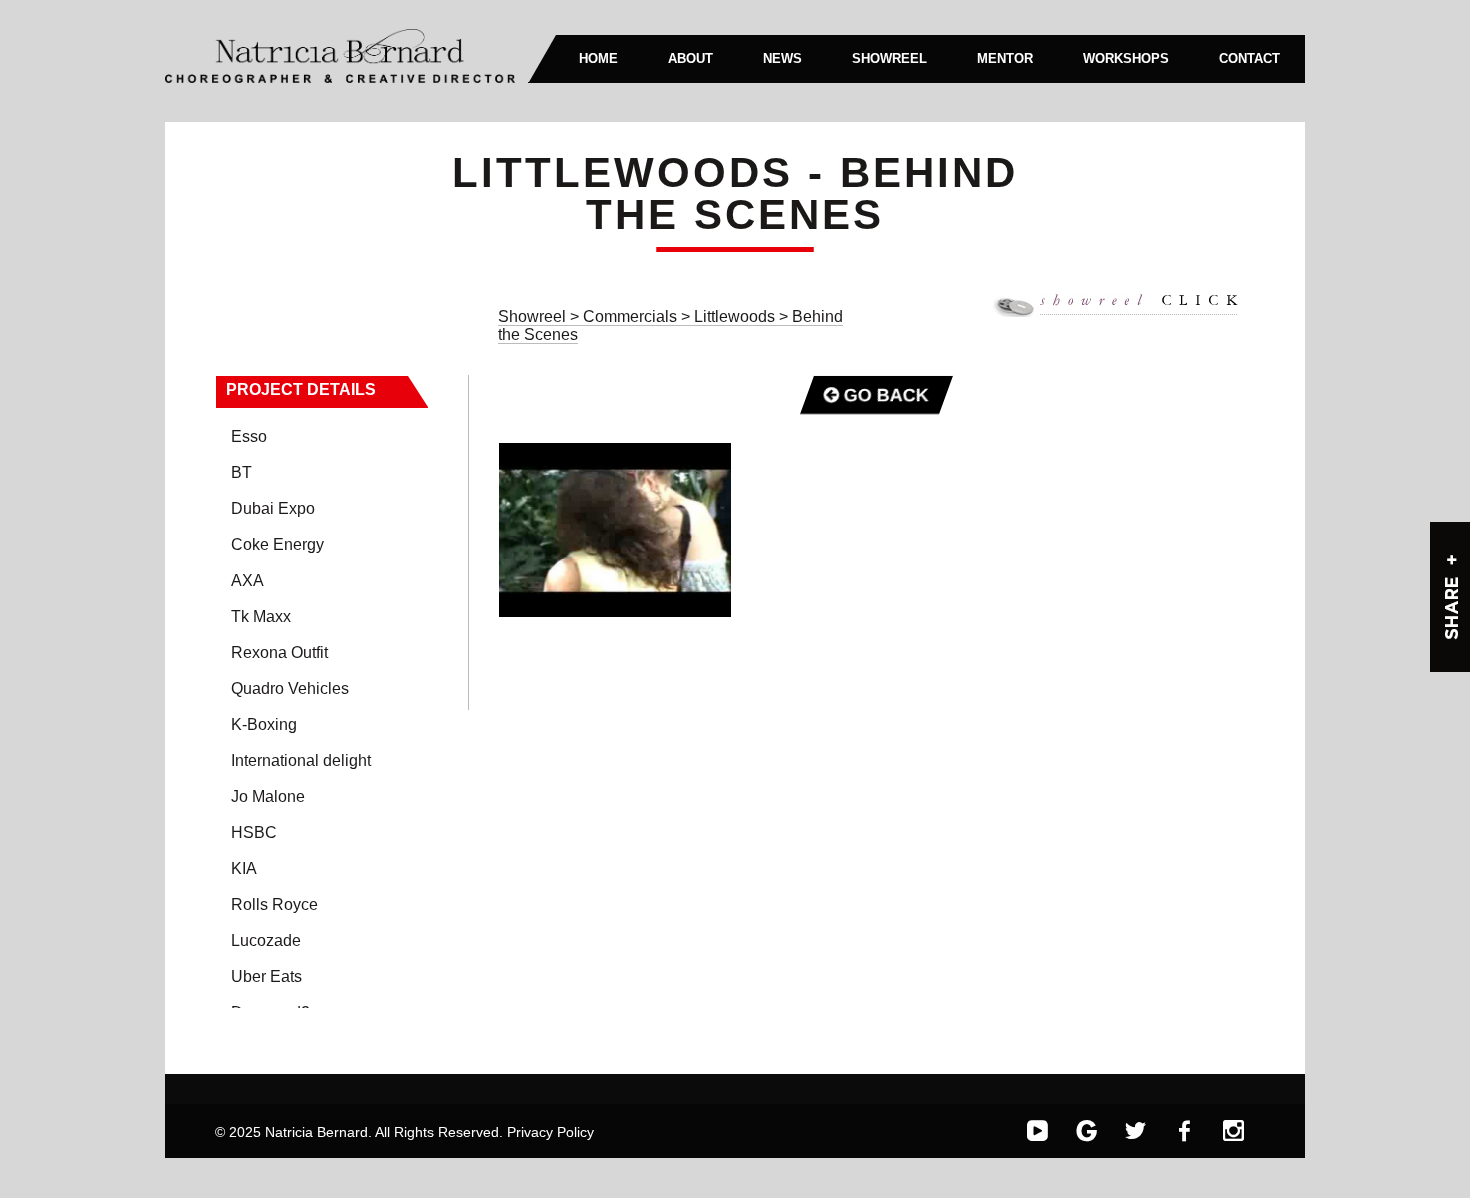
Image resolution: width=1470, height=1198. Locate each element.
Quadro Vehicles (290, 688)
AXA (247, 580)
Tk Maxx (261, 616)
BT (241, 472)
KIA (244, 868)
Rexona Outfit (279, 652)
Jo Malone (268, 796)
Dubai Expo (273, 508)
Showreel (532, 316)
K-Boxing (264, 724)
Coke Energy (277, 544)
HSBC (254, 832)
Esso (249, 436)
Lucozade (266, 940)
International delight (301, 760)
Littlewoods (736, 316)
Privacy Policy (550, 1132)
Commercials (632, 316)
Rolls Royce (274, 904)
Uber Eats (266, 976)
